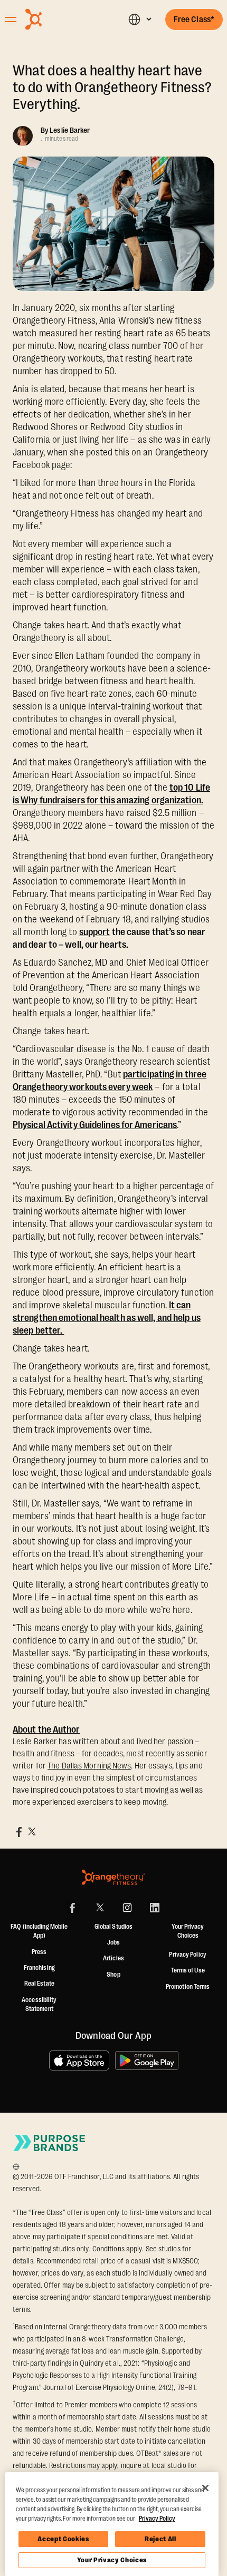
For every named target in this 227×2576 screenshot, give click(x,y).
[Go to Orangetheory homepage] (59, 19)
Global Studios (113, 1927)
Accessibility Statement (39, 2005)
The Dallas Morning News (89, 1766)
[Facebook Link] (72, 1908)
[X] (100, 1908)
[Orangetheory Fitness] (113, 1877)
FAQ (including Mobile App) (39, 1931)
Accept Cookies (63, 2539)
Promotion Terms (188, 1987)
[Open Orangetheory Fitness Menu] (11, 20)
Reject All (160, 2539)
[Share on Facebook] (19, 1832)
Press (39, 1952)
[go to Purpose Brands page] (50, 2143)
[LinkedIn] (155, 1908)
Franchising (39, 1968)
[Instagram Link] (127, 1908)
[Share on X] (32, 1832)
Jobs (113, 1942)
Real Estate (39, 1984)
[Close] (205, 2488)
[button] (140, 19)
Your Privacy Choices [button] (188, 1931)
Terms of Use (188, 1970)
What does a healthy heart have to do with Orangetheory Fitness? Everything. (112, 88)
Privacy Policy (187, 1955)
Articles (113, 1958)
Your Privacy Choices (112, 2560)
